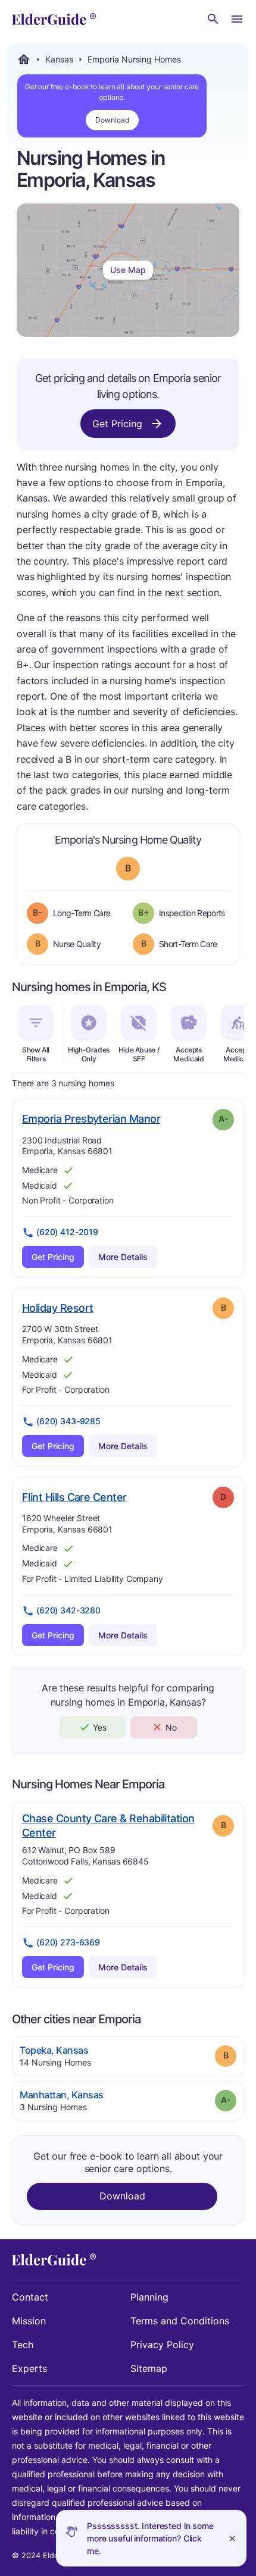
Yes (100, 1727)
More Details (123, 1257)
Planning (149, 2297)
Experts (29, 2368)
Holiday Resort (57, 1308)
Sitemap (149, 2368)
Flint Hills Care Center (74, 1497)
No (171, 1727)
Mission (29, 2321)
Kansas (59, 59)
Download (112, 120)
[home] (54, 19)
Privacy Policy (162, 2345)
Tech (23, 2345)
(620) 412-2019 (67, 1232)
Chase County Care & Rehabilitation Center (108, 1826)
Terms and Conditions (180, 2321)
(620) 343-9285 (68, 1421)
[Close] (232, 2538)
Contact (30, 2297)
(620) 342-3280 (68, 1610)
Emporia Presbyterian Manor (91, 1118)
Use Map (128, 270)
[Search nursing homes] (213, 19)
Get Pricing (117, 424)
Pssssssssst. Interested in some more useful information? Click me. (150, 2538)
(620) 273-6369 (68, 1942)
